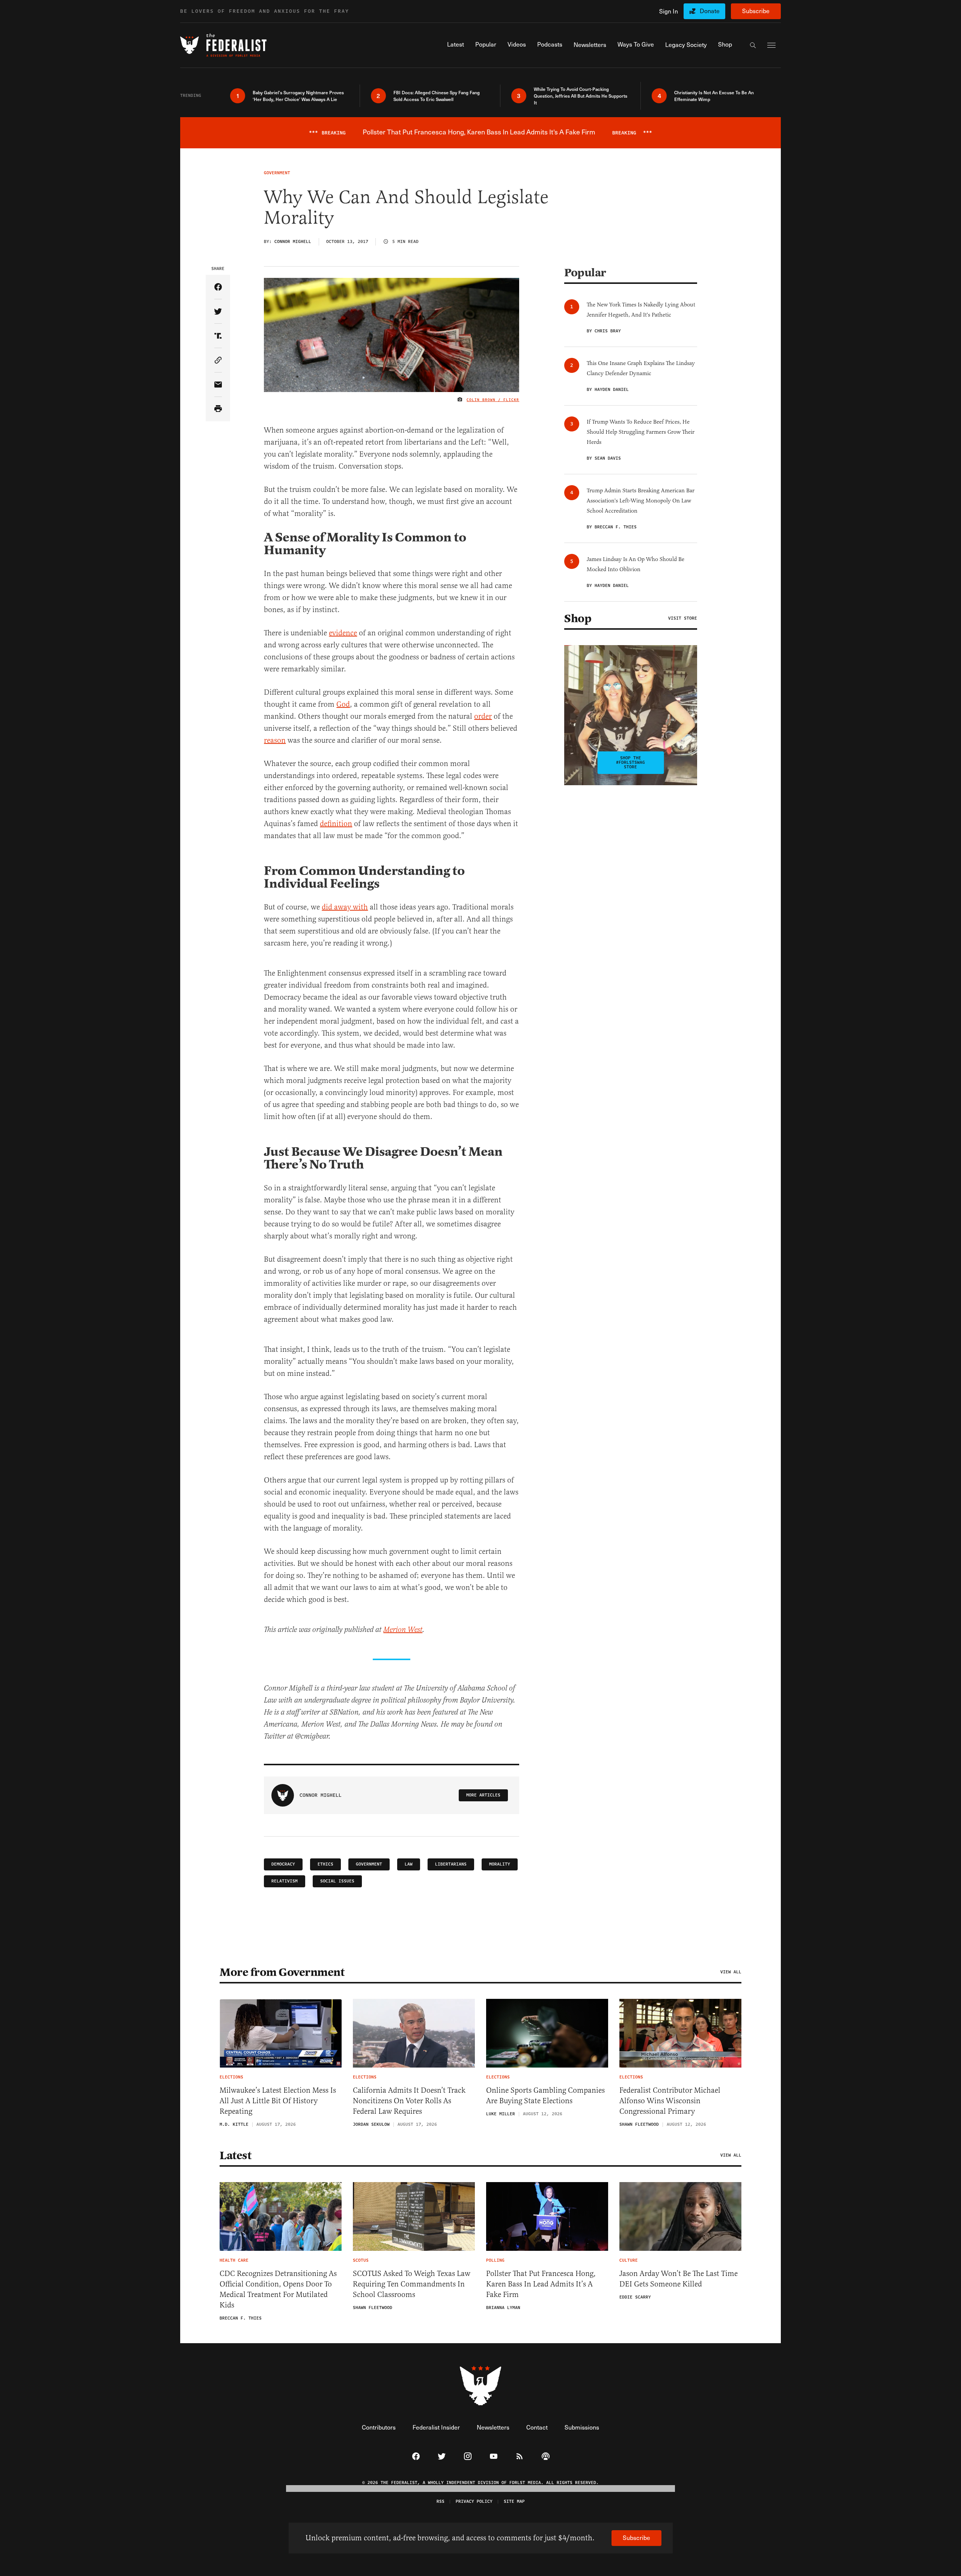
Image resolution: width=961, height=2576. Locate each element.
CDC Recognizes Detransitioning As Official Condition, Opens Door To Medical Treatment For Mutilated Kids (278, 2289)
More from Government (282, 1972)
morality (500, 1864)
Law (409, 1864)
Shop (578, 618)
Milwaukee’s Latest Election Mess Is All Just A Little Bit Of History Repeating (278, 2101)
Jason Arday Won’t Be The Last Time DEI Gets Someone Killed (679, 2279)
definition (336, 824)
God (343, 704)
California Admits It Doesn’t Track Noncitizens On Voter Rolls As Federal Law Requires (409, 2101)
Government (369, 1864)
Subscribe (756, 11)
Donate (710, 11)
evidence (343, 633)
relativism (285, 1881)
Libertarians (451, 1864)
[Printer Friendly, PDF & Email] (218, 409)
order (483, 716)
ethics (325, 1864)
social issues (337, 1881)
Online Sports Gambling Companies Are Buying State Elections (545, 2096)
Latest (235, 2155)
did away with (345, 907)
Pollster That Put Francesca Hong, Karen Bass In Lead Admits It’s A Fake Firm (541, 2284)
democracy (283, 1864)
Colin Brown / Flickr (493, 400)
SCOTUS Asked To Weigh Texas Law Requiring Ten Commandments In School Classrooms (412, 2284)
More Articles (483, 1795)
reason (275, 740)
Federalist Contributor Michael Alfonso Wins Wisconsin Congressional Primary (670, 2101)
